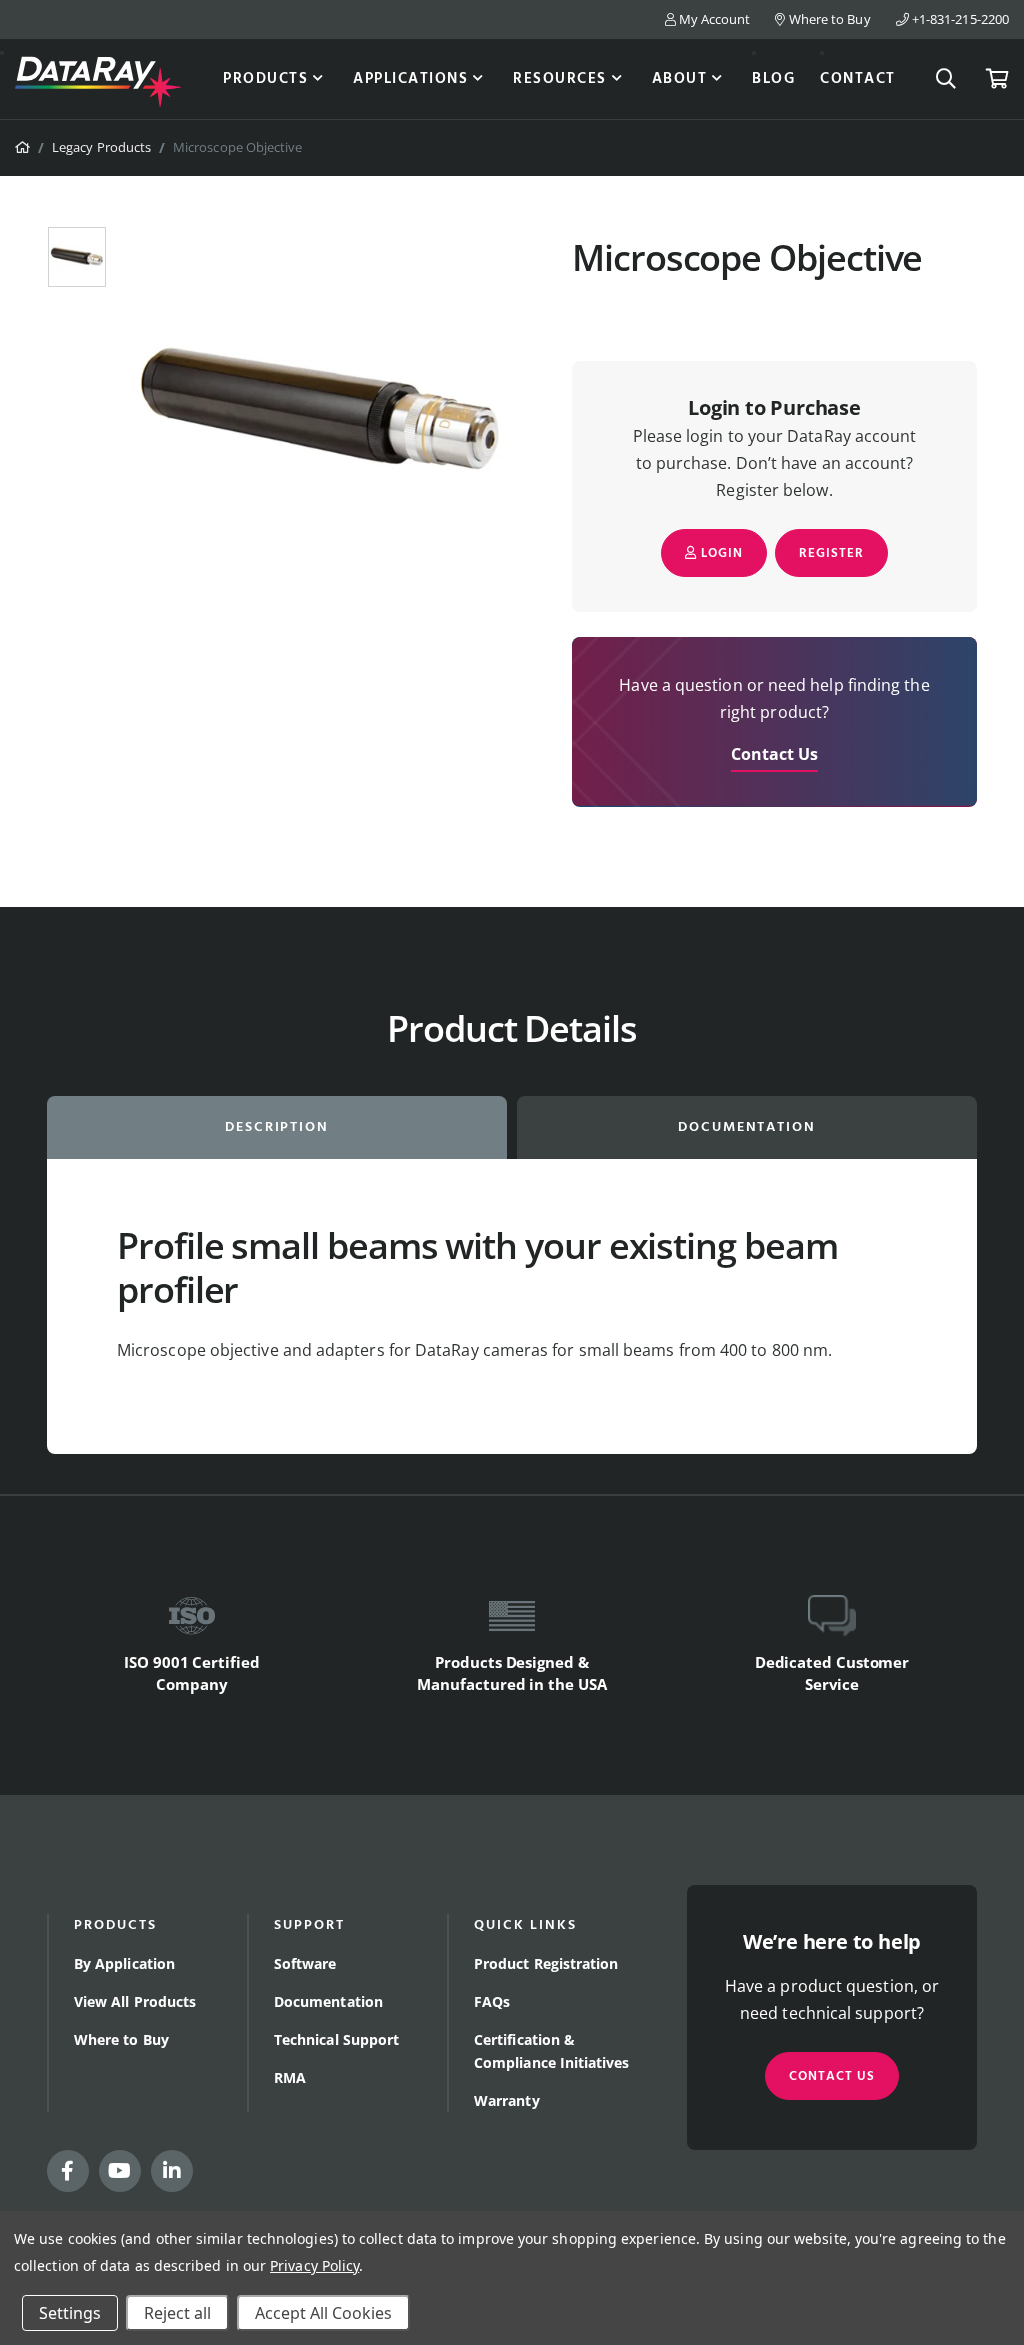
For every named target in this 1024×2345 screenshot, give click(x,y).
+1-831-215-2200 (959, 19)
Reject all (177, 2313)
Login (720, 553)
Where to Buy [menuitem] (121, 2039)
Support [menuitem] (309, 1925)
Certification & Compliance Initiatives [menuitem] (552, 2051)
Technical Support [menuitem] (336, 2039)
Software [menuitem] (305, 1963)
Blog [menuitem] (773, 79)
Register (831, 553)
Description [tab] (277, 1127)
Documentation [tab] (747, 1127)
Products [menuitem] (265, 79)
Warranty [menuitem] (507, 2100)
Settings (70, 2313)
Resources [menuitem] (560, 79)
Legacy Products (101, 147)
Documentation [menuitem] (328, 2001)
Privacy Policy (314, 2265)
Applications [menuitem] (410, 79)
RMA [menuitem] (290, 2077)
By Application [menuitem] (124, 1963)
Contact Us (775, 754)
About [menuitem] (680, 79)
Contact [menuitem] (858, 79)
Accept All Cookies (323, 2313)
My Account (713, 19)
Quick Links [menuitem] (525, 1925)
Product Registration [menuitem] (546, 1963)
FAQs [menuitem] (492, 2001)
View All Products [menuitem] (135, 2001)
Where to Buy (828, 19)
